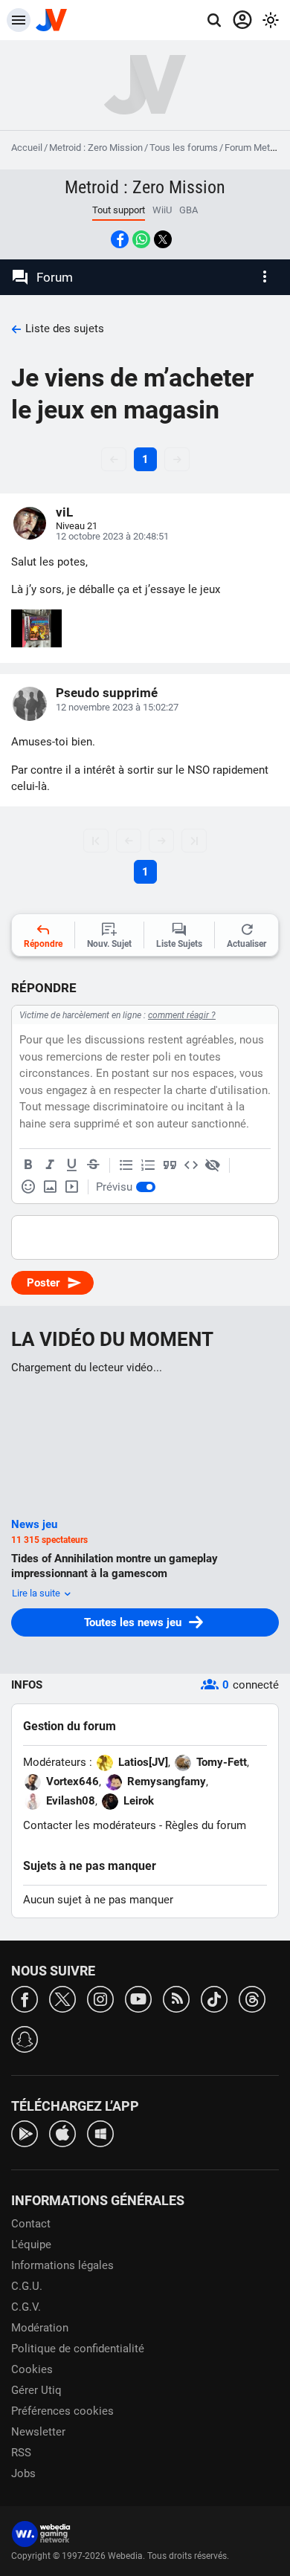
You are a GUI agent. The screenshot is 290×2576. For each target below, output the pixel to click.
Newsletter (38, 2432)
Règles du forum (206, 1825)
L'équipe (31, 2245)
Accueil (27, 148)
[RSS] (176, 1998)
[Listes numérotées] (148, 1165)
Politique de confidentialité (78, 2349)
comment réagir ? (182, 1015)
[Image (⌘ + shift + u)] (50, 1187)
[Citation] (170, 1165)
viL (64, 512)
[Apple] (62, 2133)
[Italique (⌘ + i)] (50, 1165)
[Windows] (100, 2133)
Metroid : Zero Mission (96, 148)
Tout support (119, 210)
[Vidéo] (71, 1187)
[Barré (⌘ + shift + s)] (93, 1165)
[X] (62, 1998)
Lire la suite (37, 1593)
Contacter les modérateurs (90, 1825)
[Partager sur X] (163, 239)
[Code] (191, 1165)
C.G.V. (26, 2307)
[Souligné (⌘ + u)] (71, 1165)
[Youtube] (138, 1998)
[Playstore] (25, 2133)
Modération (40, 2328)
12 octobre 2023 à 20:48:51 (112, 536)
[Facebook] (25, 1998)
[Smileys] (28, 1187)
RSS (21, 2453)
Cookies (32, 2369)
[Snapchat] (25, 2038)
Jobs (23, 2473)
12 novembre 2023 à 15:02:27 (117, 707)
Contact (31, 2224)
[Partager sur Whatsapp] (141, 239)
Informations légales (62, 2265)
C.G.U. (27, 2286)
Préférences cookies (62, 2411)
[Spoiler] (213, 1165)
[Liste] (126, 1165)
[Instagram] (100, 1998)
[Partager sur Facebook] (120, 239)
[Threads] (252, 1998)
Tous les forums (184, 148)
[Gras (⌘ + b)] (28, 1165)
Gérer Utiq (36, 2390)
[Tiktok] (214, 1998)
